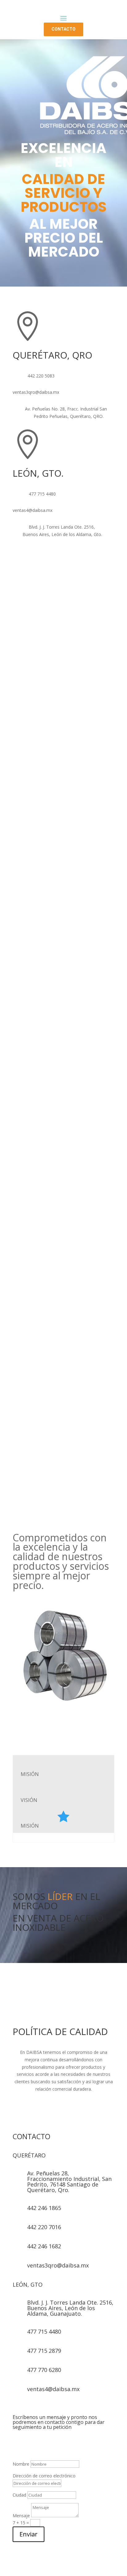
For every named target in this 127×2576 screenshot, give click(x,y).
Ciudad (19, 2495)
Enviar (29, 2534)
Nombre (21, 2464)
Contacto (63, 29)
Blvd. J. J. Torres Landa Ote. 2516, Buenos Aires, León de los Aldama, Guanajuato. (70, 2308)
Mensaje (21, 2516)
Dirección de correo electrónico (44, 2476)
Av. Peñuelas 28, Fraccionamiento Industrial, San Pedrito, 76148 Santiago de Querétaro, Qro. (69, 2182)
